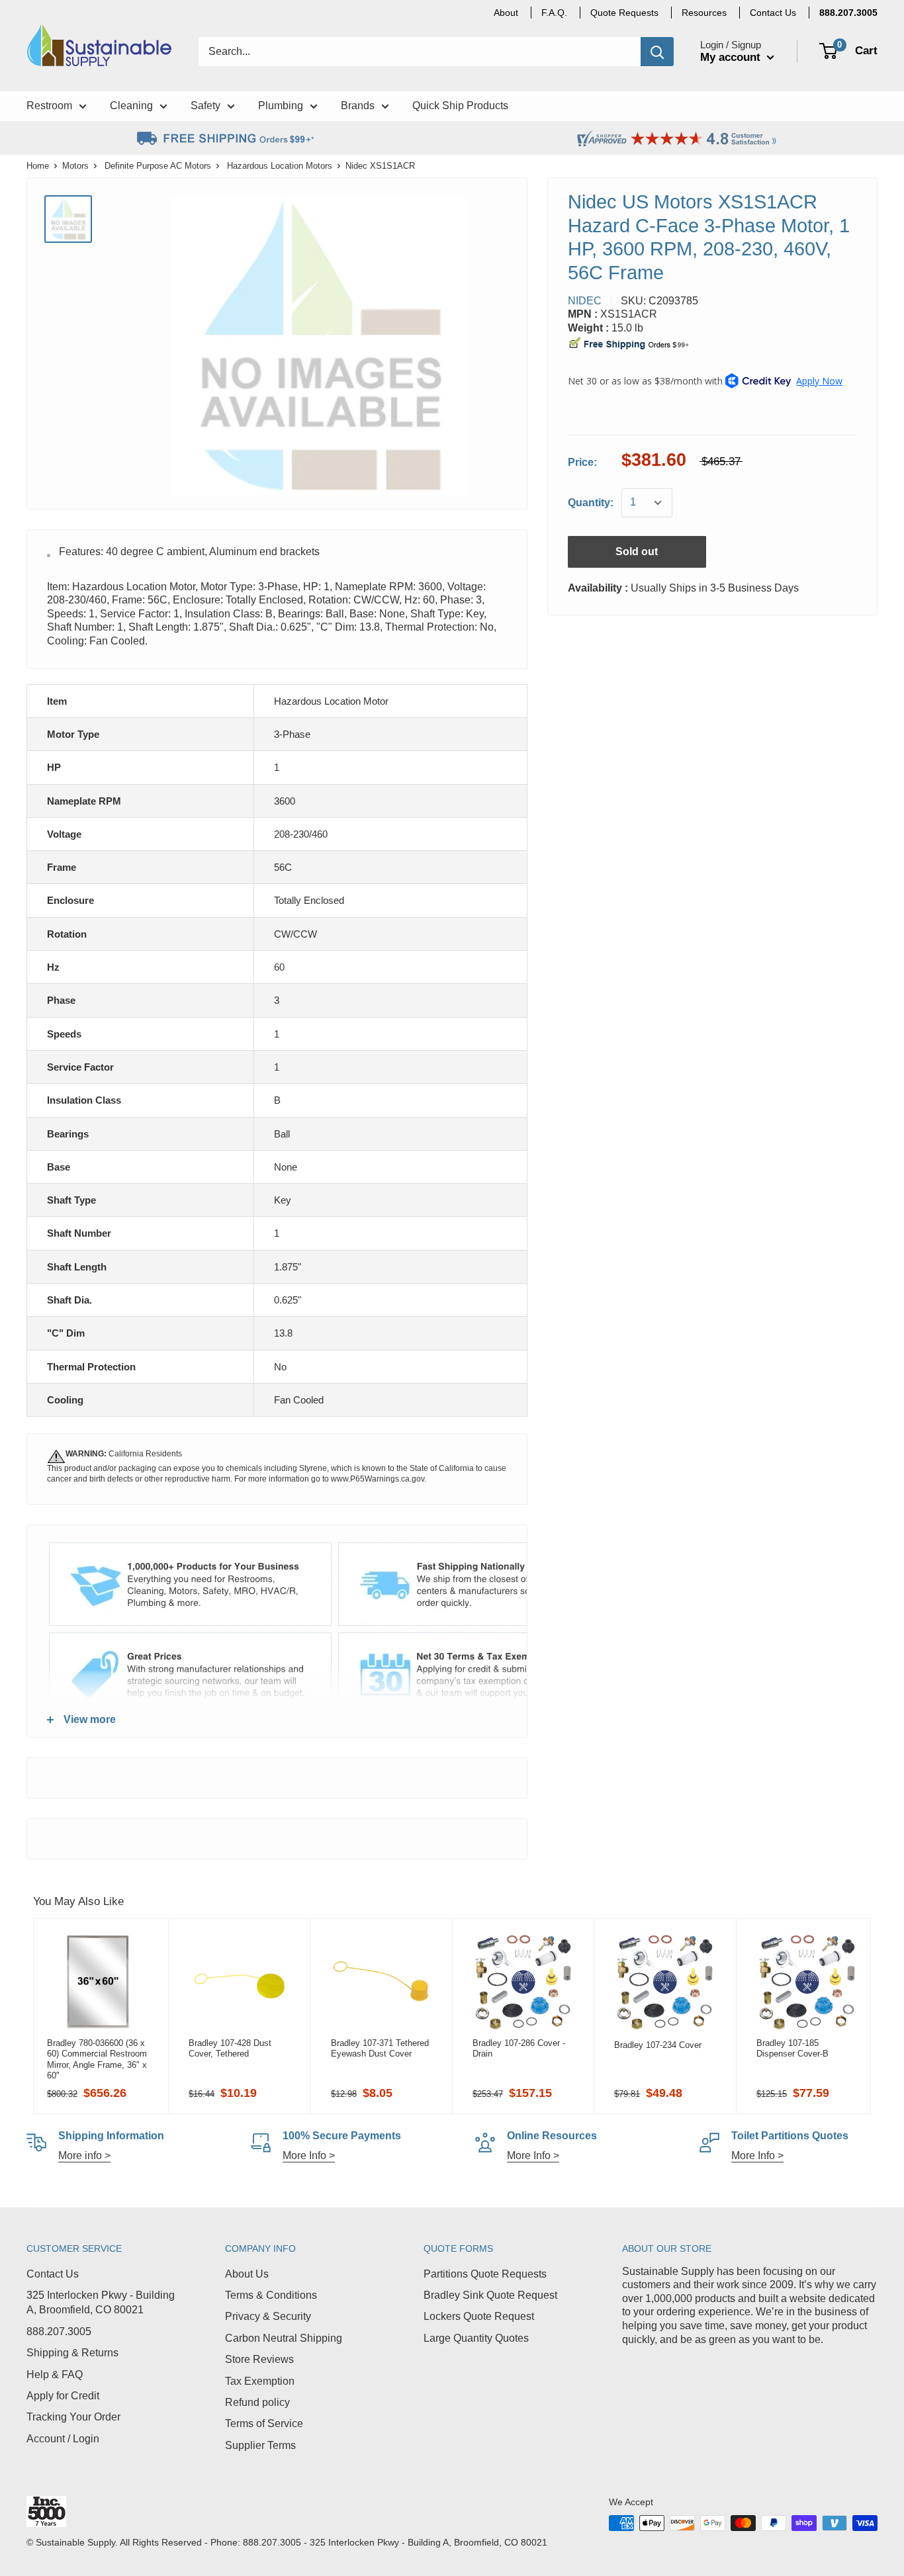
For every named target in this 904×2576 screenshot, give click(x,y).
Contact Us (53, 2274)
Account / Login (63, 2439)
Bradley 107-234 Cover (658, 2045)
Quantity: (591, 503)
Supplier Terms (260, 2445)
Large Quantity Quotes (476, 2338)
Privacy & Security (268, 2316)
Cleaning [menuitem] (131, 106)
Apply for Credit (63, 2396)
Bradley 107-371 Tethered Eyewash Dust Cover (380, 2048)
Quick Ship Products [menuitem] (460, 106)
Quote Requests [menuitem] (624, 13)
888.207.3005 (59, 2332)
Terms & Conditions (271, 2295)
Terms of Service (264, 2423)
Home (38, 166)
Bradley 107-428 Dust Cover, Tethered (230, 2048)
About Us (247, 2274)
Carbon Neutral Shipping (284, 2338)
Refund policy (257, 2402)
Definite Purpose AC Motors (158, 166)
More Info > (309, 2155)
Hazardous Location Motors (280, 166)
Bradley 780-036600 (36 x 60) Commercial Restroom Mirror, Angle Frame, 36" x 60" (97, 2059)
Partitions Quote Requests (485, 2274)
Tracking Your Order (73, 2417)
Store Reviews (259, 2359)
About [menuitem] (506, 13)
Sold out (637, 552)
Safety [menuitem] (205, 106)
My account (732, 57)
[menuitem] (848, 13)
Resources (704, 13)
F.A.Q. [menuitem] (554, 13)
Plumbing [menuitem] (281, 106)
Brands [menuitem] (358, 106)
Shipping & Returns (72, 2353)
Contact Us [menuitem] (773, 13)
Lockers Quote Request (479, 2316)
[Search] (657, 52)
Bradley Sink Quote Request (490, 2295)
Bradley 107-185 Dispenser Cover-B (792, 2048)
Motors (75, 166)
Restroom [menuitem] (49, 106)
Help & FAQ (55, 2375)
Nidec (585, 301)
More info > (84, 2155)
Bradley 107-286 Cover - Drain (519, 2048)
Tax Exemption (260, 2381)
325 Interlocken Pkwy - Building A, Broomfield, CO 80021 (101, 2302)
